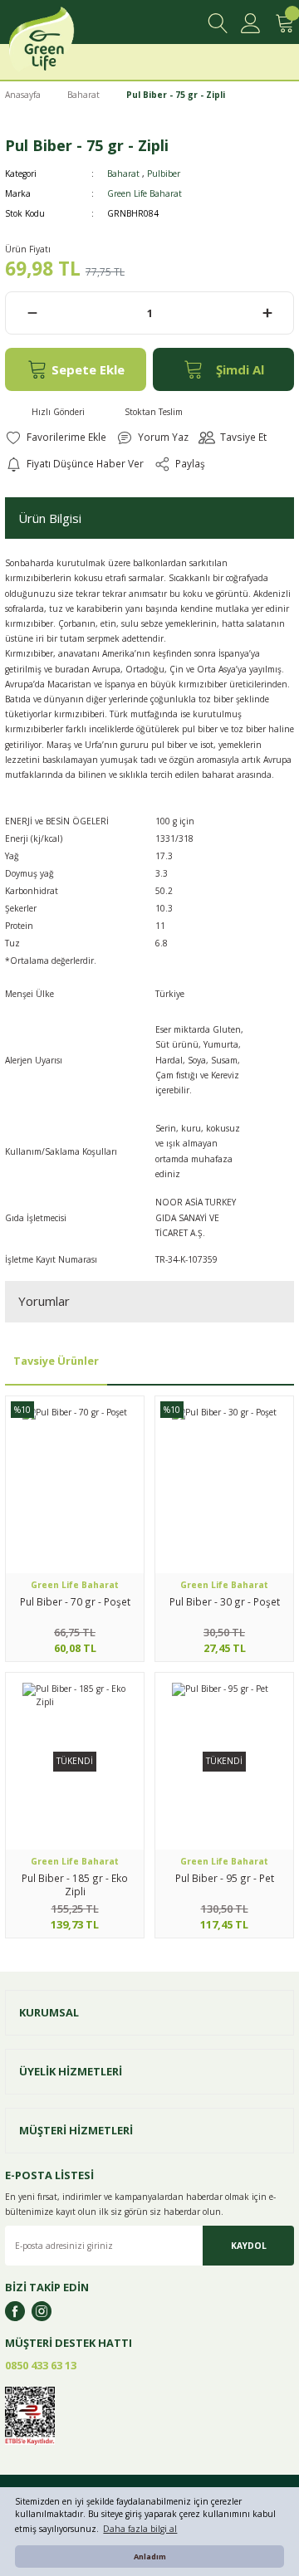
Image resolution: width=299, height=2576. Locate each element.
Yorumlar (44, 1301)
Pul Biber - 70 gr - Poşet (75, 1601)
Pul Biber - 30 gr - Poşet (225, 1601)
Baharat (123, 174)
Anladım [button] (150, 2556)
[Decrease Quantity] (32, 313)
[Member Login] (251, 23)
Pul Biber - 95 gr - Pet (225, 1878)
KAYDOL (249, 2246)
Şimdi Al (240, 369)
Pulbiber (164, 174)
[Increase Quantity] (267, 313)
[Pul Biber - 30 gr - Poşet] (224, 1485)
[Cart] (284, 23)
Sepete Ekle (88, 369)
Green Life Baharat (145, 193)
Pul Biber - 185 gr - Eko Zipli (75, 1884)
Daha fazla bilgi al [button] (140, 2529)
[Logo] (60, 44)
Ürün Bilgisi (50, 518)
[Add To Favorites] (56, 437)
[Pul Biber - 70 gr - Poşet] (75, 1485)
